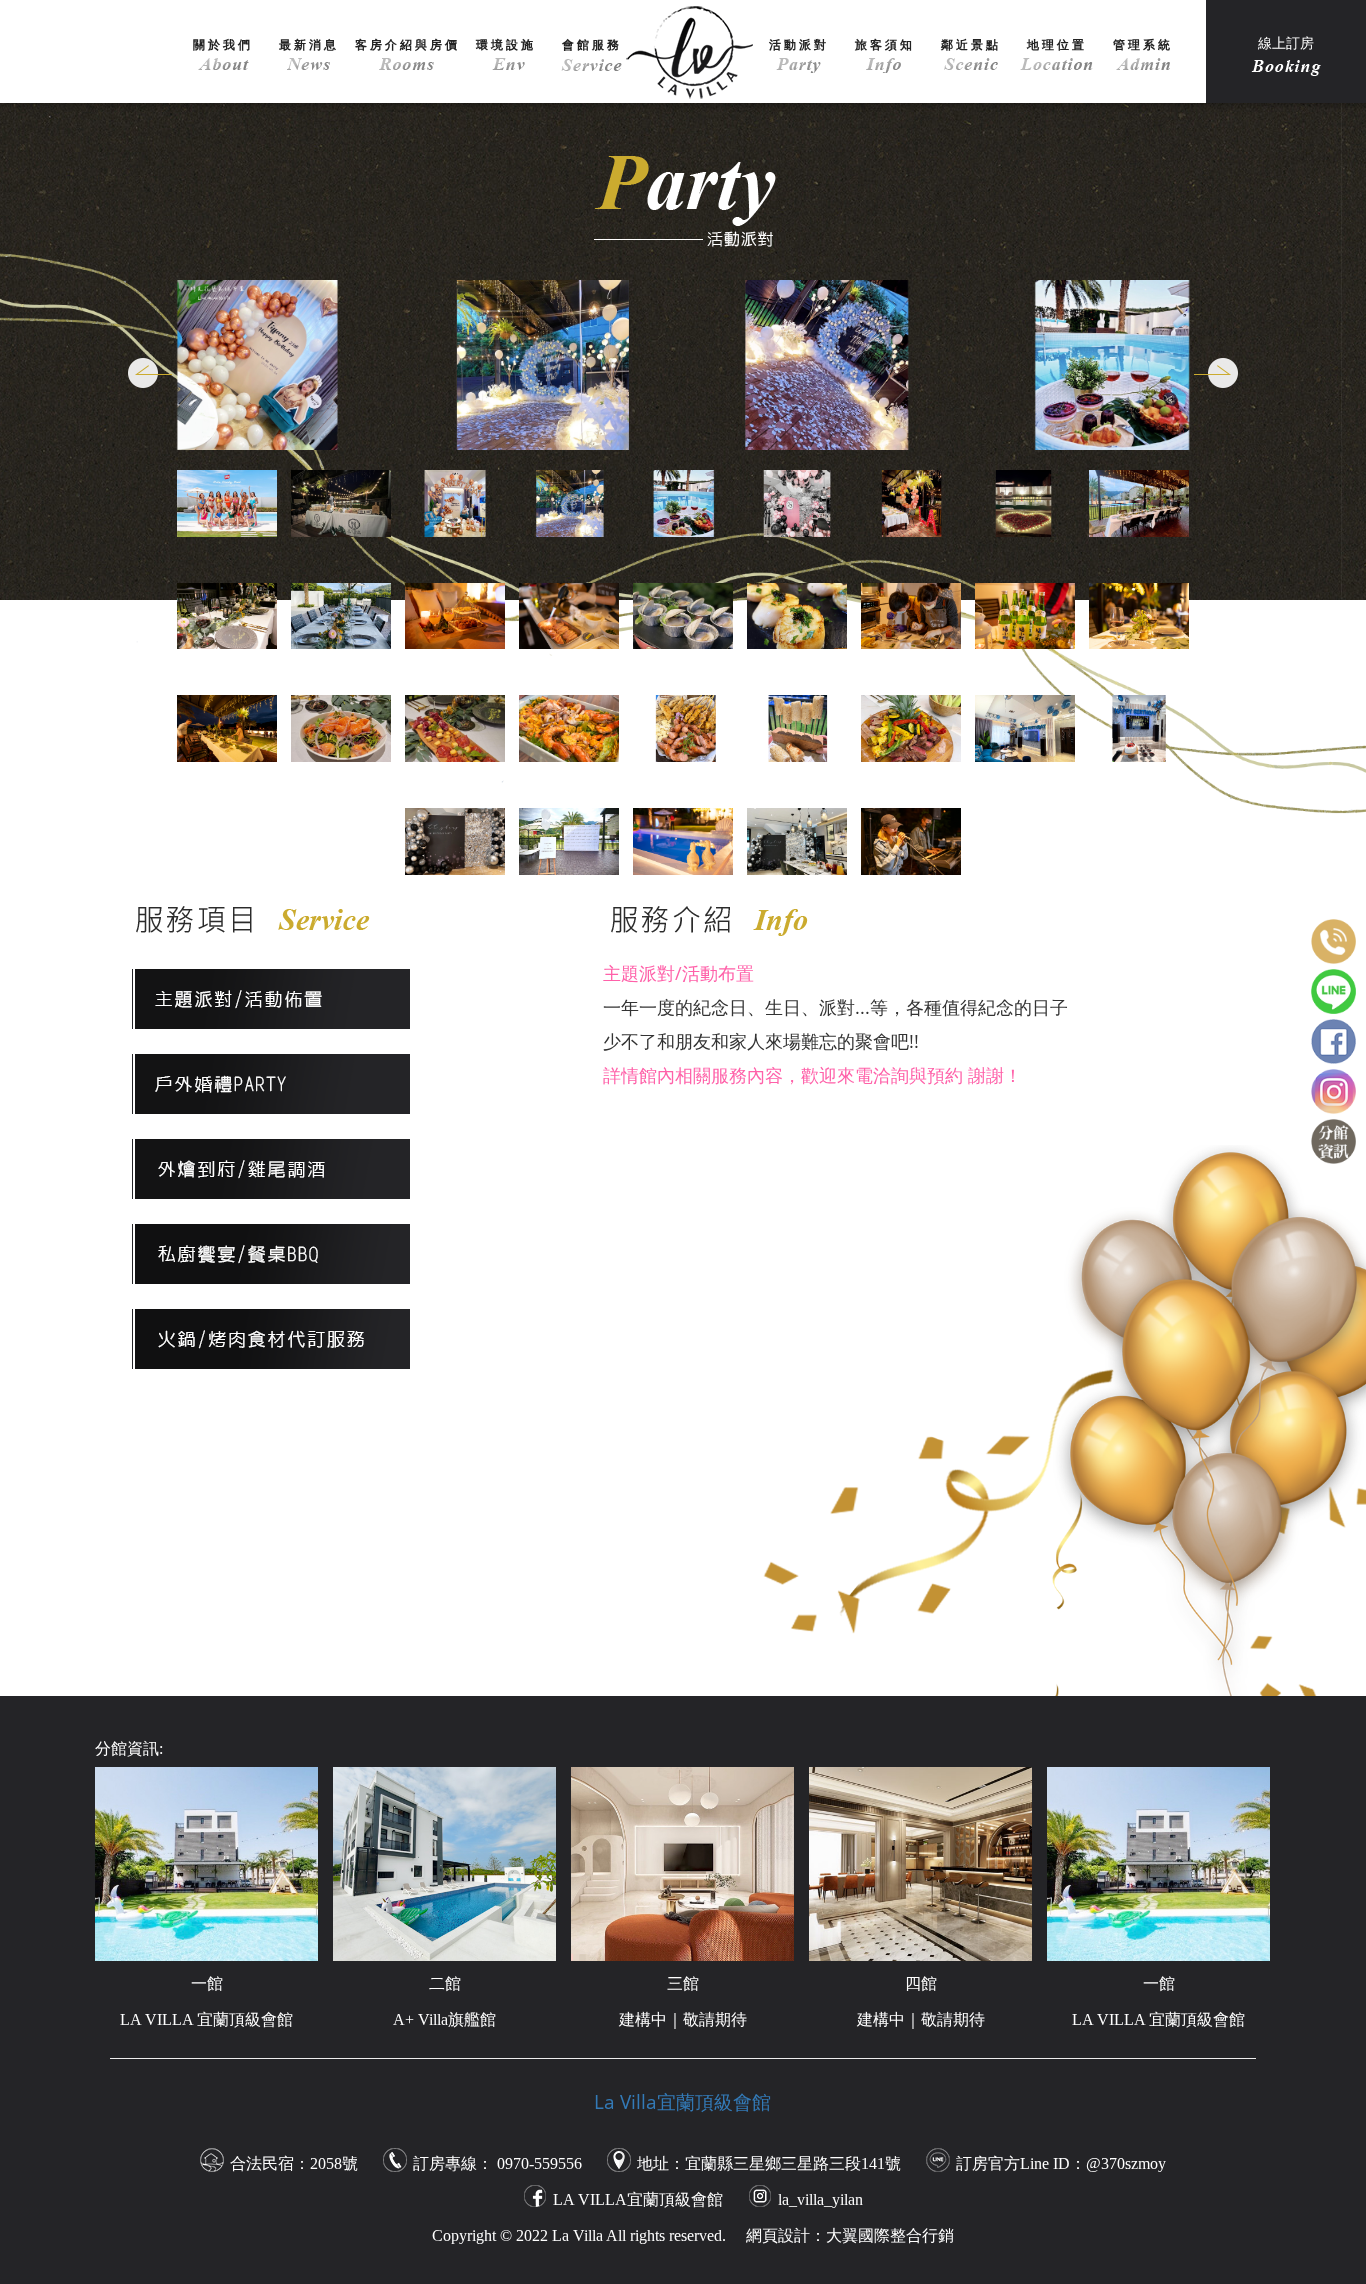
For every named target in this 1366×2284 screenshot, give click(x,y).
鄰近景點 (971, 45)
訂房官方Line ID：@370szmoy (1061, 2163)
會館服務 (592, 45)
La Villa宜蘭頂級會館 (682, 2102)
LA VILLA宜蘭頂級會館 (638, 2199)
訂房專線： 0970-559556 (497, 2163)
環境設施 (506, 45)
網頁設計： (786, 2235)
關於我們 (223, 45)
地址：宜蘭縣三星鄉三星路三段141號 (769, 2163)
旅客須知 (885, 45)
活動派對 (799, 45)
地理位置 (1057, 45)
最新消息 (309, 45)
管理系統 (1143, 45)
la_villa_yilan (820, 2199)
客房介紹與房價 (407, 45)
